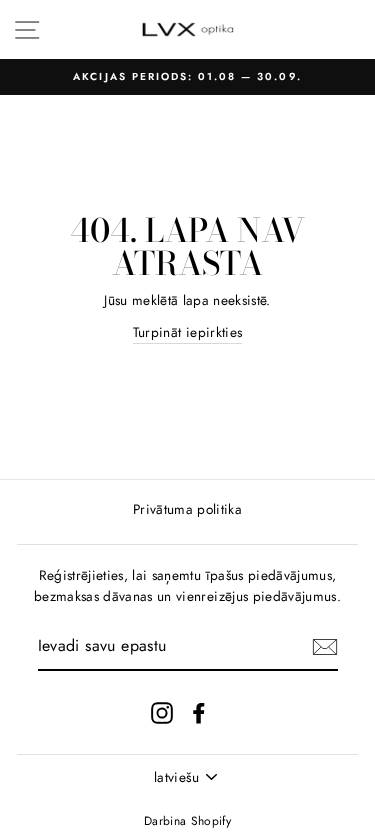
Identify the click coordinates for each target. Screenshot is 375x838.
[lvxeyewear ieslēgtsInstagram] (162, 712)
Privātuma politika (187, 509)
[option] (187, 77)
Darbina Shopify (187, 821)
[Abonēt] (325, 647)
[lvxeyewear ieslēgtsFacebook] (199, 712)
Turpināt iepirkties (187, 332)
